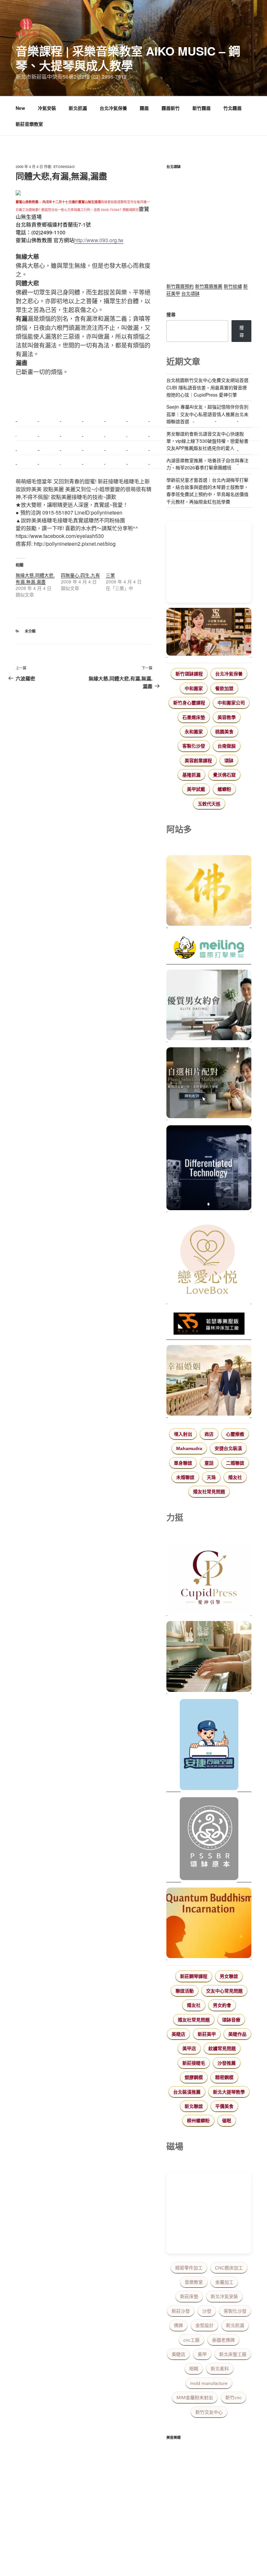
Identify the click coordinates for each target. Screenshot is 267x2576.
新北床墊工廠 (233, 2354)
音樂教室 (194, 2282)
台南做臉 (227, 746)
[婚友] (209, 1261)
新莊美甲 (207, 2034)
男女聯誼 (229, 1976)
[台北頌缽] (209, 1840)
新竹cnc (233, 2398)
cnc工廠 (191, 2340)
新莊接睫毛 (194, 2063)
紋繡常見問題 (222, 2048)
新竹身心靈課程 (189, 703)
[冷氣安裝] (209, 1746)
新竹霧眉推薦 (209, 286)
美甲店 (189, 2048)
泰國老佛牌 (223, 2340)
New (20, 108)
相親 (194, 2369)
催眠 (227, 2121)
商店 (209, 1434)
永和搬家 (194, 732)
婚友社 (235, 1477)
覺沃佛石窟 (224, 775)
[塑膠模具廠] (209, 1169)
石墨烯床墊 (194, 717)
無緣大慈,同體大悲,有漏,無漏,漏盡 (35, 578)
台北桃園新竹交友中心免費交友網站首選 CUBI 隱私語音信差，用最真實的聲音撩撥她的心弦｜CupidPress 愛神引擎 (207, 387)
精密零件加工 (189, 2268)
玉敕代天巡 (209, 804)
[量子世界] (209, 1924)
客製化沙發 (194, 746)
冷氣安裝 (47, 108)
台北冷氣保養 (113, 108)
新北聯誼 (194, 2106)
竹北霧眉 (232, 108)
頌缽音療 (231, 2020)
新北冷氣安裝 (224, 2296)
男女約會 (222, 2005)
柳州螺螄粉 (198, 2121)
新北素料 (220, 2369)
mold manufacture (209, 2383)
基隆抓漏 (191, 775)
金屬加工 (224, 2282)
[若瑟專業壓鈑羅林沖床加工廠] (209, 1325)
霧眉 (144, 108)
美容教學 (227, 717)
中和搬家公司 (231, 703)
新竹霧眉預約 (180, 286)
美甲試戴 (196, 789)
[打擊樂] (209, 949)
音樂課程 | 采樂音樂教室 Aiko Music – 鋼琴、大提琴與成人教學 (128, 58)
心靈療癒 (235, 1434)
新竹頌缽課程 (189, 674)
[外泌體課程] (209, 633)
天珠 (211, 1477)
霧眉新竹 (171, 108)
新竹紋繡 (233, 286)
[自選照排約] (209, 1084)
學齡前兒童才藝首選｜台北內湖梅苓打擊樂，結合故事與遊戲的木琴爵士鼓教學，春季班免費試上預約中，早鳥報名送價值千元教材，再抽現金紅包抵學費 (207, 491)
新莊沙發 (181, 2311)
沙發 (207, 2311)
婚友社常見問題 (209, 1492)
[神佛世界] (209, 892)
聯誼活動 (185, 1991)
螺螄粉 (224, 789)
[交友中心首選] (209, 1580)
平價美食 (224, 2106)
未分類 (30, 631)
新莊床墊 (189, 2296)
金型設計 (204, 2325)
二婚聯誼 (235, 1463)
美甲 (202, 2354)
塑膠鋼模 (194, 2077)
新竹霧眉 (202, 108)
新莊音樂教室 (29, 124)
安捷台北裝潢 (228, 1448)
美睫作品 (237, 2034)
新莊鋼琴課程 (194, 1976)
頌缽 (229, 761)
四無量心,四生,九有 (80, 575)
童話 (209, 1463)
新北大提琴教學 (229, 2092)
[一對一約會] (209, 1006)
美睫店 (178, 2034)
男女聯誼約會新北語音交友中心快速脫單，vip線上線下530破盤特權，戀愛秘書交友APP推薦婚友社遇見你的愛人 (207, 441)
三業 (110, 575)
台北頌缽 (190, 293)
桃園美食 (224, 732)
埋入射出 (183, 1434)
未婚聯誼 (185, 1477)
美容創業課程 (198, 761)
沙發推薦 (227, 2063)
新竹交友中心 (209, 2412)
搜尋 (171, 314)
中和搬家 (194, 688)
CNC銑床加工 (229, 2268)
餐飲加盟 (224, 688)
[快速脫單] (209, 1381)
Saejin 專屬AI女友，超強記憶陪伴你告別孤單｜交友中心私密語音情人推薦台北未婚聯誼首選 (207, 414)
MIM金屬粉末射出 (195, 2398)
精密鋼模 (224, 2077)
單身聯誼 (183, 1463)
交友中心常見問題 (224, 1991)
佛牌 (178, 2325)
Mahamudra (189, 1448)
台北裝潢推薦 (187, 2092)
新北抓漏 (78, 108)
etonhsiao (64, 167)
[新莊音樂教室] (209, 1657)
